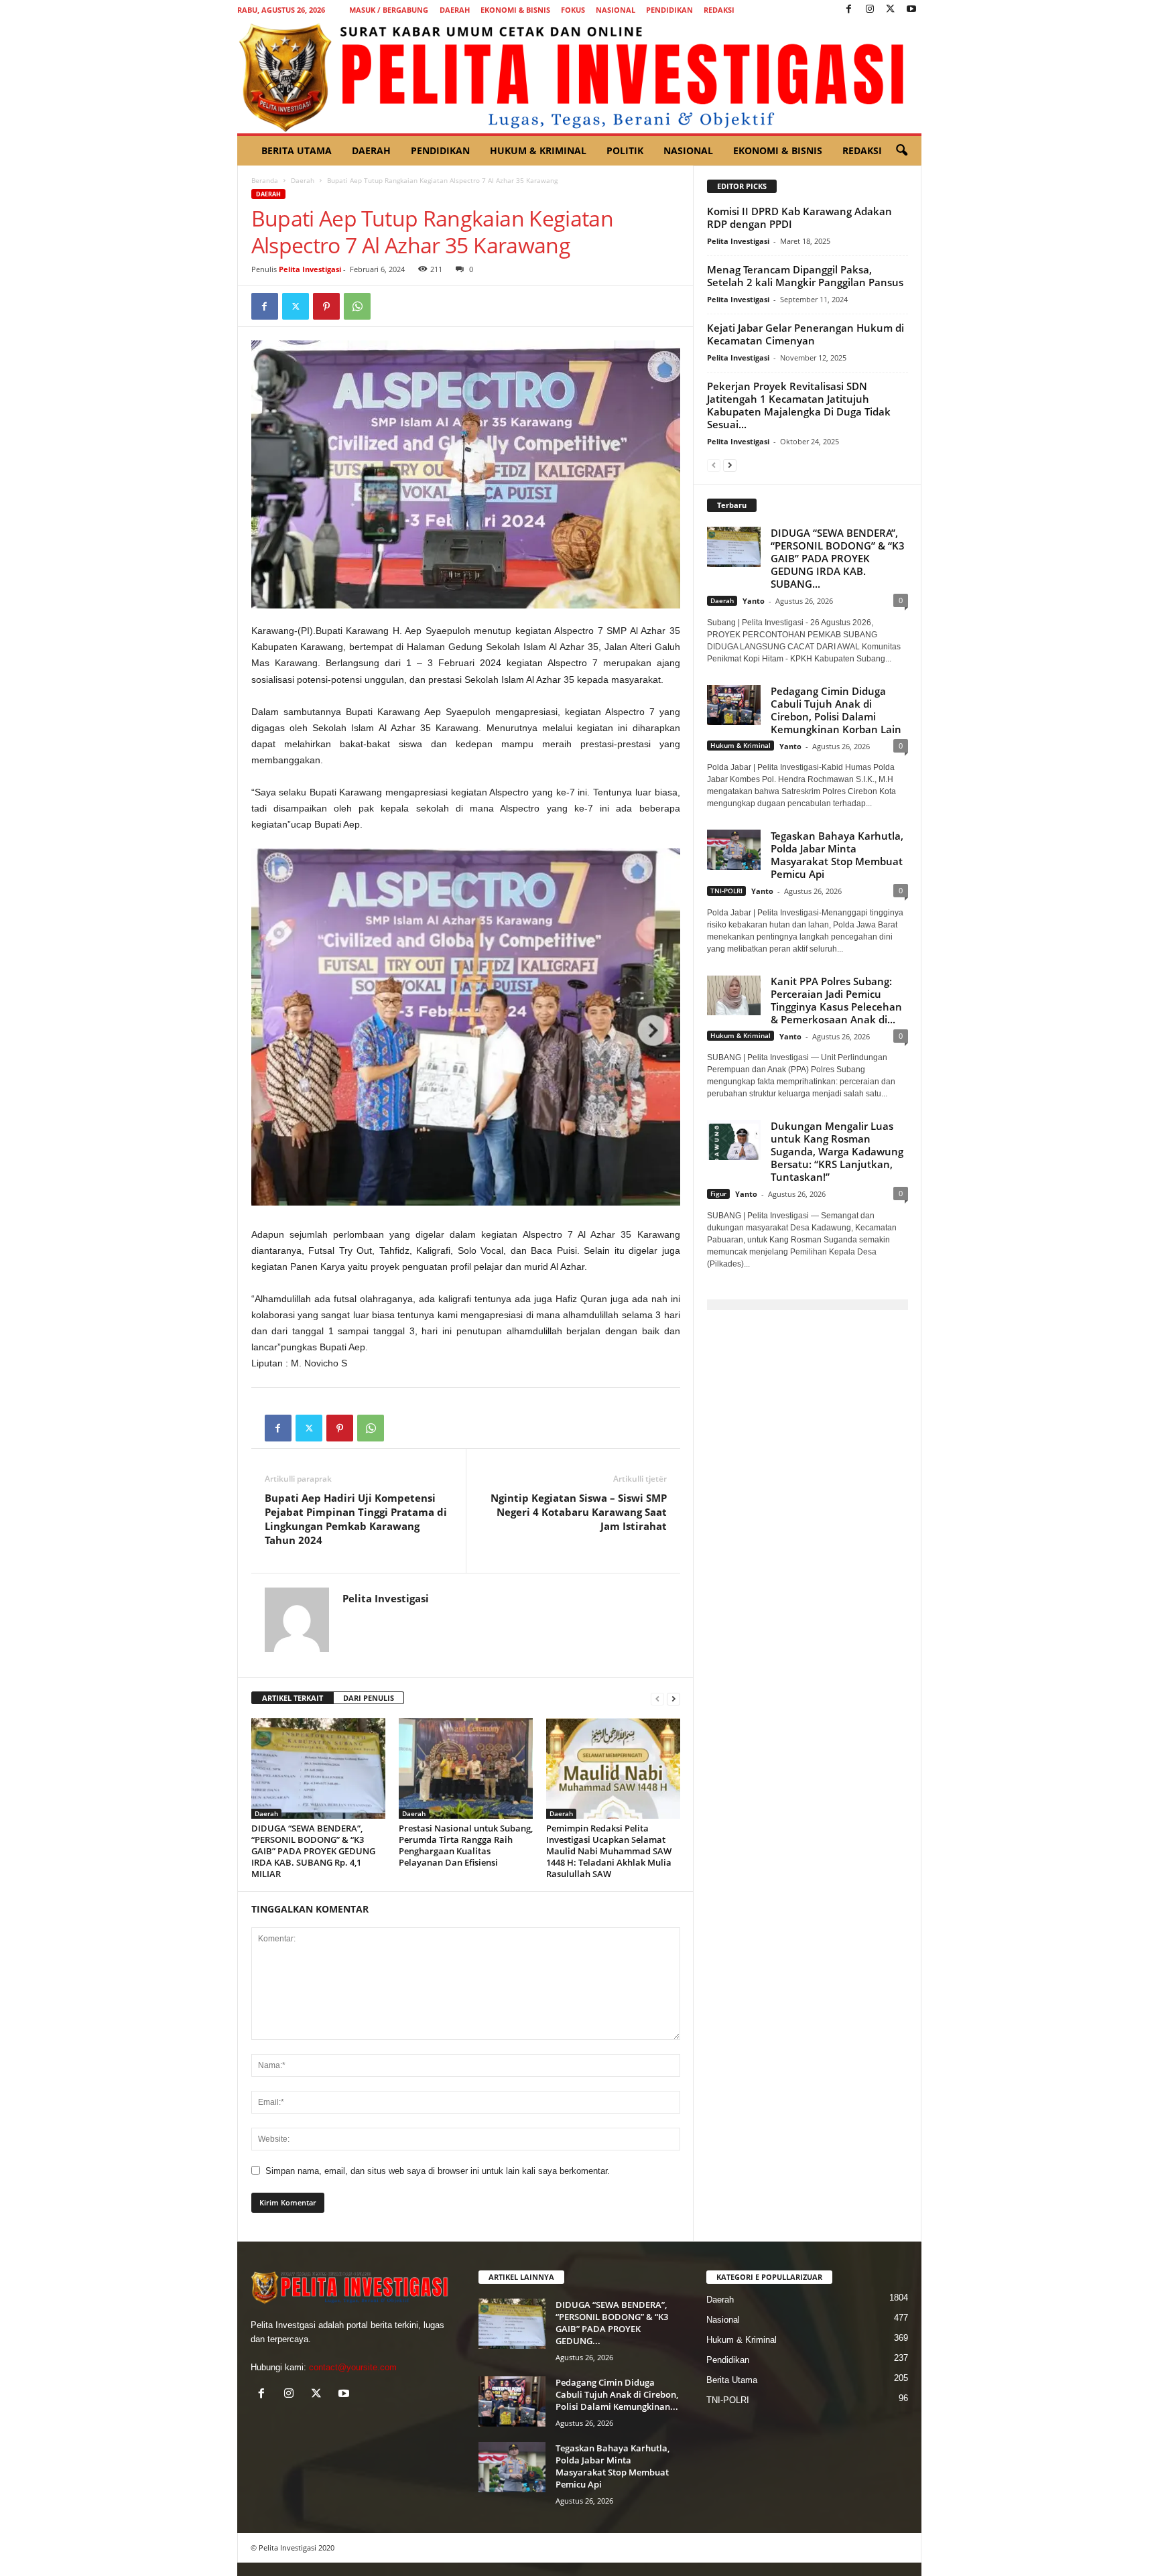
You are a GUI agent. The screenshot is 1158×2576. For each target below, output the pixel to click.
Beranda (265, 180)
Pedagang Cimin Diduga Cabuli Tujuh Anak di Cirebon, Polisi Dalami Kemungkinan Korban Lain (836, 710)
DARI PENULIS (369, 1698)
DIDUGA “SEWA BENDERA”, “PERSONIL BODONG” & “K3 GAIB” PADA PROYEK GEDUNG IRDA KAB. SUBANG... (838, 558)
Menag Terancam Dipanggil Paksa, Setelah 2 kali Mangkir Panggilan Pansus (805, 276)
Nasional (616, 10)
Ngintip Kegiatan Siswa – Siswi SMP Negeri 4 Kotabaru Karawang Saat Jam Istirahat (579, 1512)
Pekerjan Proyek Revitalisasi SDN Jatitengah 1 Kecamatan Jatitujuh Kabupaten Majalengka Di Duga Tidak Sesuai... (799, 405)
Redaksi (719, 10)
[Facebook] (849, 10)
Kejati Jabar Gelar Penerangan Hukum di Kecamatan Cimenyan (806, 334)
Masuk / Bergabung (389, 10)
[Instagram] (870, 10)
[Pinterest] (326, 306)
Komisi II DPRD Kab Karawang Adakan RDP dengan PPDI (799, 217)
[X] (891, 10)
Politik (625, 150)
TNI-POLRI (726, 891)
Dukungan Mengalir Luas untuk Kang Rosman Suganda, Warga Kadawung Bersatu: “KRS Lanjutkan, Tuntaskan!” (837, 1151)
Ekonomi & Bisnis (515, 10)
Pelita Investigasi (310, 269)
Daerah (455, 10)
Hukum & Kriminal (538, 150)
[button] (901, 151)
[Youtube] (911, 10)
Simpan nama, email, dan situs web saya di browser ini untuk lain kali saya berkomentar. (438, 2171)
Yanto (754, 601)
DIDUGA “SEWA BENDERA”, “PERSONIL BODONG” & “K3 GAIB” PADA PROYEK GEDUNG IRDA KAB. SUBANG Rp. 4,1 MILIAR (313, 1851)
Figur (718, 1194)
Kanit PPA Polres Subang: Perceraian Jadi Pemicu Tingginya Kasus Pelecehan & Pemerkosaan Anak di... (836, 1000)
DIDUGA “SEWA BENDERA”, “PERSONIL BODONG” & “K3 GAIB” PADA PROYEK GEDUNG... (612, 2323)
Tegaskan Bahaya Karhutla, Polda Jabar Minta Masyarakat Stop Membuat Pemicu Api (837, 855)
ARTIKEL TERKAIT (293, 1698)
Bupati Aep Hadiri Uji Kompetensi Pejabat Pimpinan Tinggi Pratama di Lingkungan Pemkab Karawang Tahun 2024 (356, 1519)
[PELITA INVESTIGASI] (579, 76)
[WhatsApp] (357, 306)
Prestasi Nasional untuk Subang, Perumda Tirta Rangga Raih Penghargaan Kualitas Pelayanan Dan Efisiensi (466, 1845)
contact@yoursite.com (353, 2367)
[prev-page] (657, 1698)
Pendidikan (669, 10)
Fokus (573, 10)
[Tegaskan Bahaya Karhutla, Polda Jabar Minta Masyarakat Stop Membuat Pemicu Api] (512, 2467)
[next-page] (673, 1698)
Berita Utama (297, 150)
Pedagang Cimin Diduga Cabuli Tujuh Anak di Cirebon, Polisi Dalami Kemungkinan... (617, 2394)
